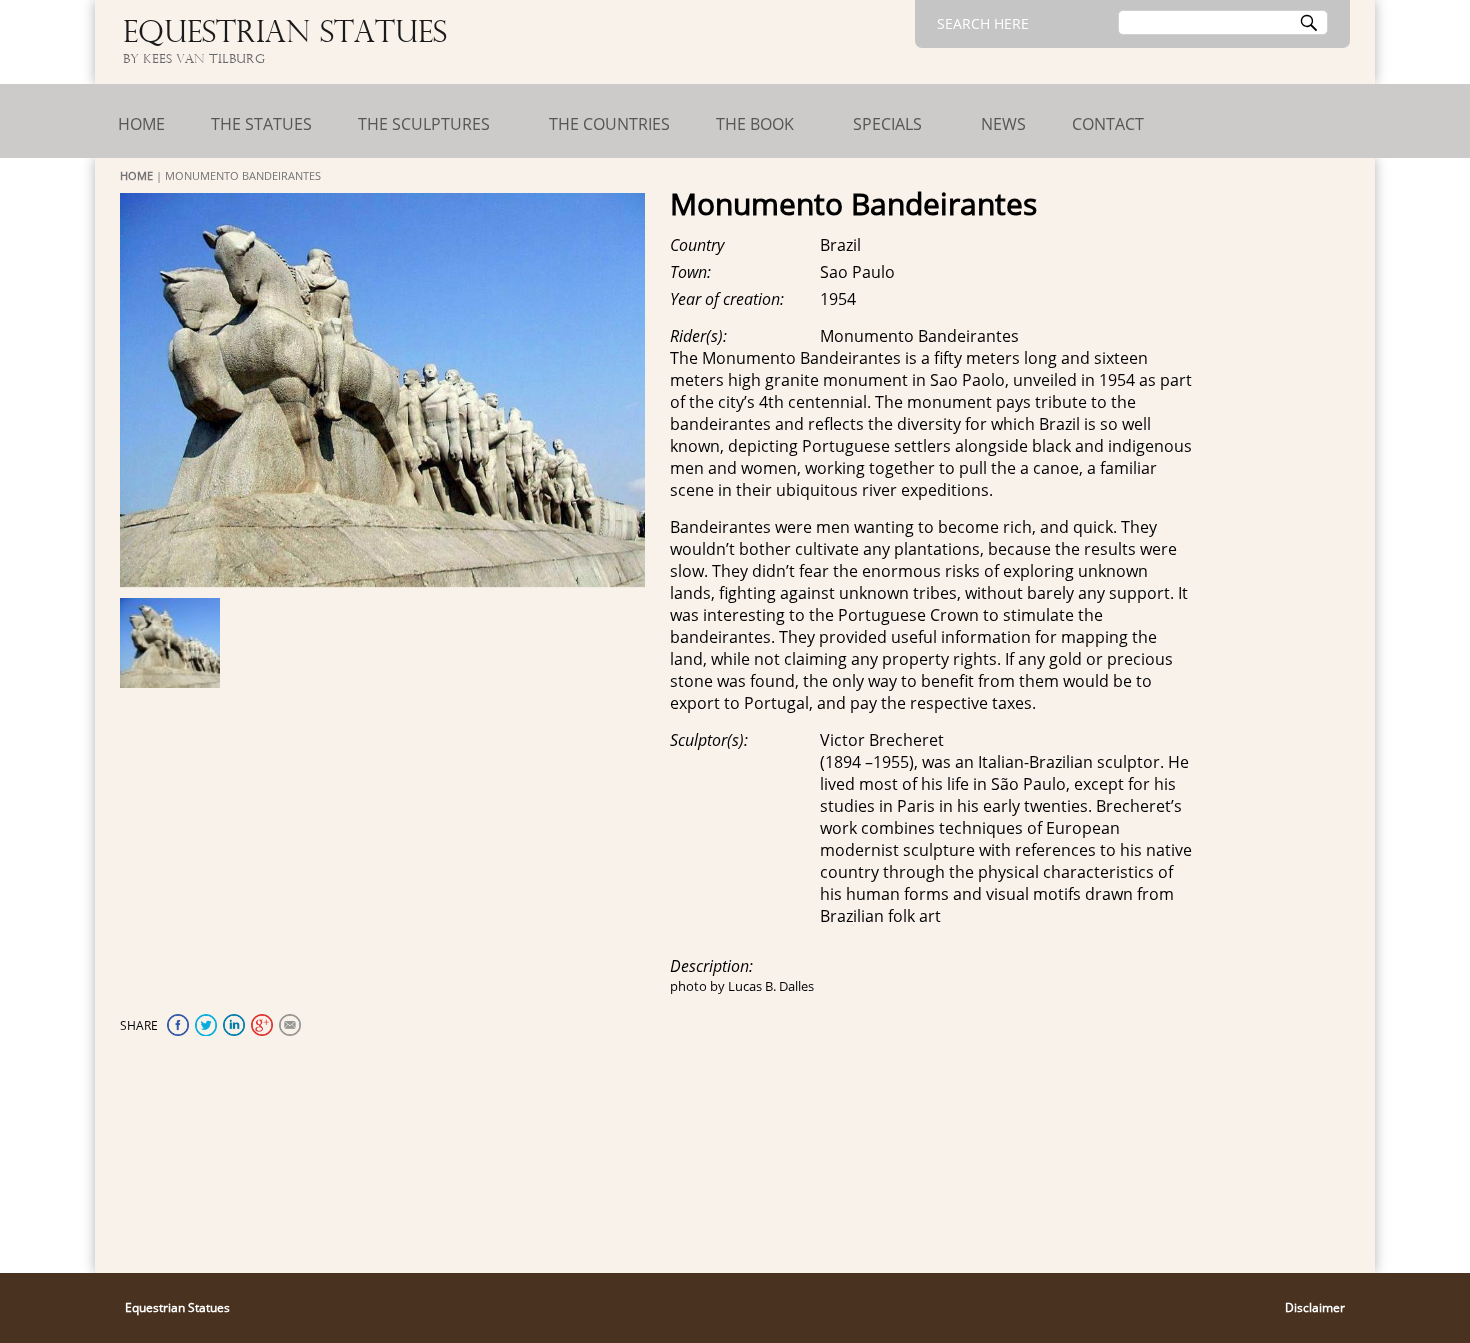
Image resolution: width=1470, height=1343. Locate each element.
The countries (609, 124)
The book (755, 124)
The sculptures (424, 124)
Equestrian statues (285, 34)
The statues (261, 124)
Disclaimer (1315, 1307)
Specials (887, 124)
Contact (1108, 124)
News (1003, 124)
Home (141, 124)
